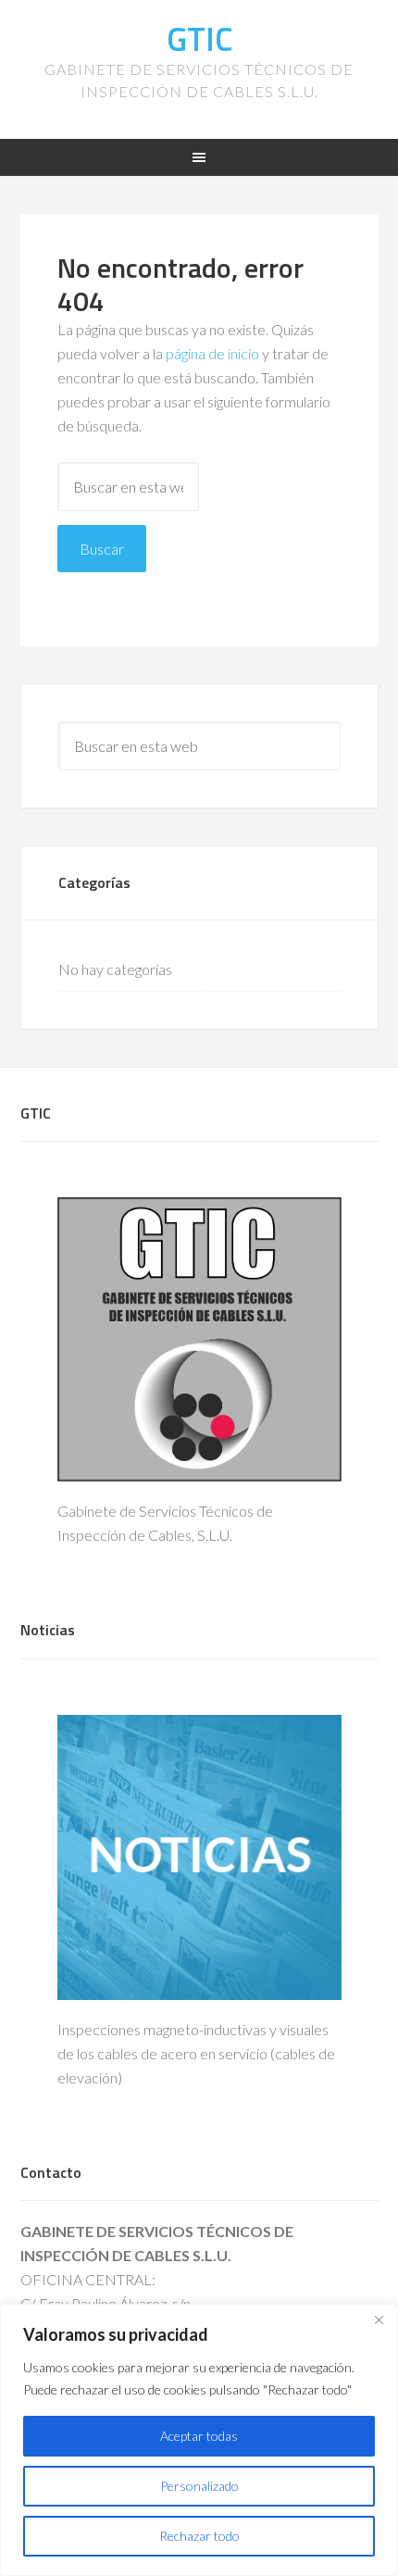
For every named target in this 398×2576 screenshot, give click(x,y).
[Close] (379, 2320)
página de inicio (212, 353)
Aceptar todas (199, 2436)
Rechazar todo (199, 2536)
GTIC (199, 38)
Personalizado (199, 2486)
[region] (199, 2440)
